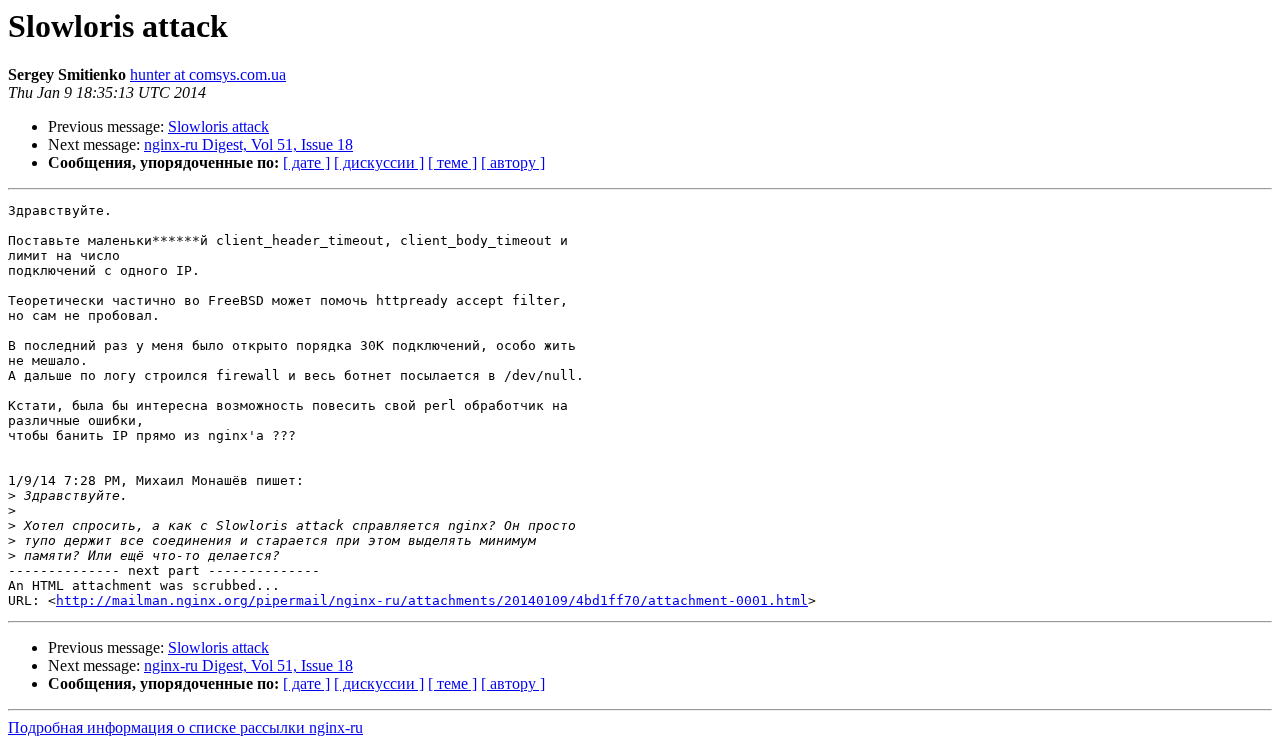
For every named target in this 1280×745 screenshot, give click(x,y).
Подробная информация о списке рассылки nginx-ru (185, 727)
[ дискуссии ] (379, 162)
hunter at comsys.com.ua (208, 74)
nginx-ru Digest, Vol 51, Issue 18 (248, 144)
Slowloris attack (218, 126)
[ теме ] (452, 162)
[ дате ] (306, 162)
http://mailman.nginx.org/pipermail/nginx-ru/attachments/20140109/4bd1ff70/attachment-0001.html (432, 600)
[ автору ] (513, 162)
